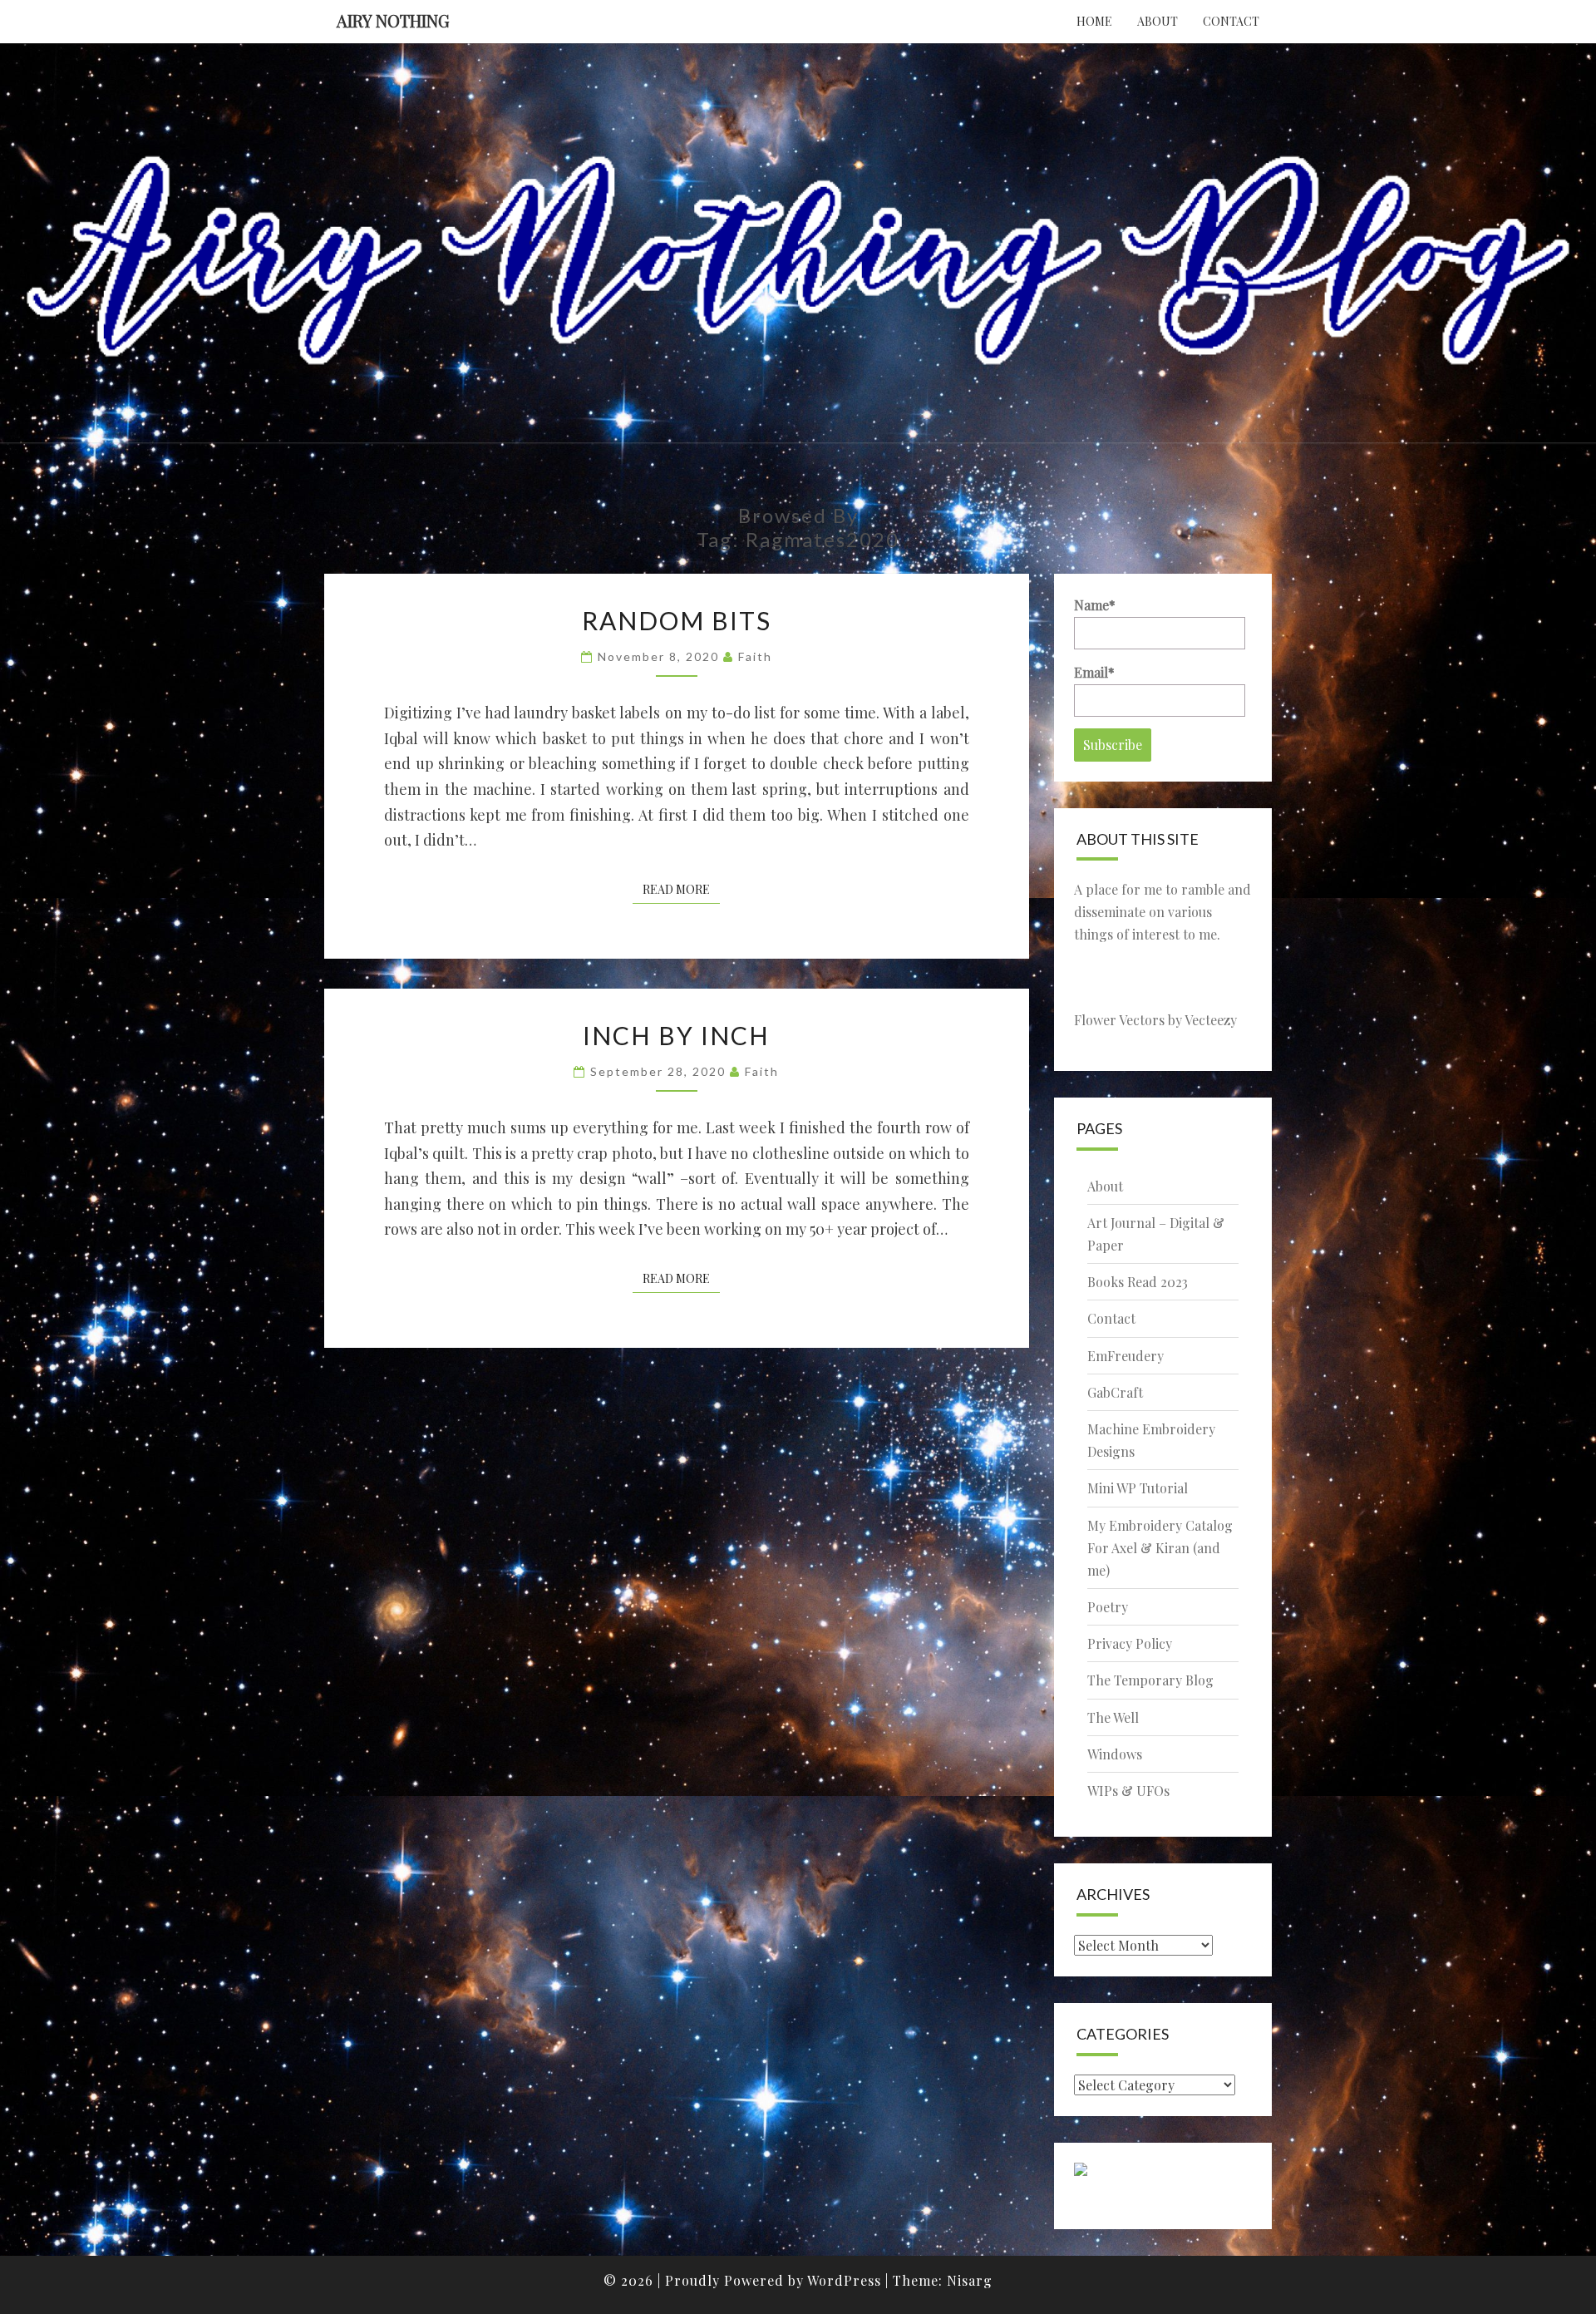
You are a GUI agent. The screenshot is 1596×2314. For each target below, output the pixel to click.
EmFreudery (1126, 1356)
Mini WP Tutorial (1138, 1488)
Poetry (1108, 1607)
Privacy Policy (1130, 1643)
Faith (755, 656)
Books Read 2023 (1138, 1282)
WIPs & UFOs (1128, 1791)
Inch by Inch (676, 1035)
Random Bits (677, 620)
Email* (1094, 672)
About (1158, 21)
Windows (1115, 1754)
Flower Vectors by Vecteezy (1155, 1020)
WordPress (844, 2280)
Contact (1231, 21)
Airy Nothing (393, 20)
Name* (1095, 605)
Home (1094, 21)
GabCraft (1115, 1392)
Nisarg (970, 2280)
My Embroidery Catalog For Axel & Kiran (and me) (1160, 1548)
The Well (1113, 1717)
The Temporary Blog (1150, 1680)
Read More (681, 889)
